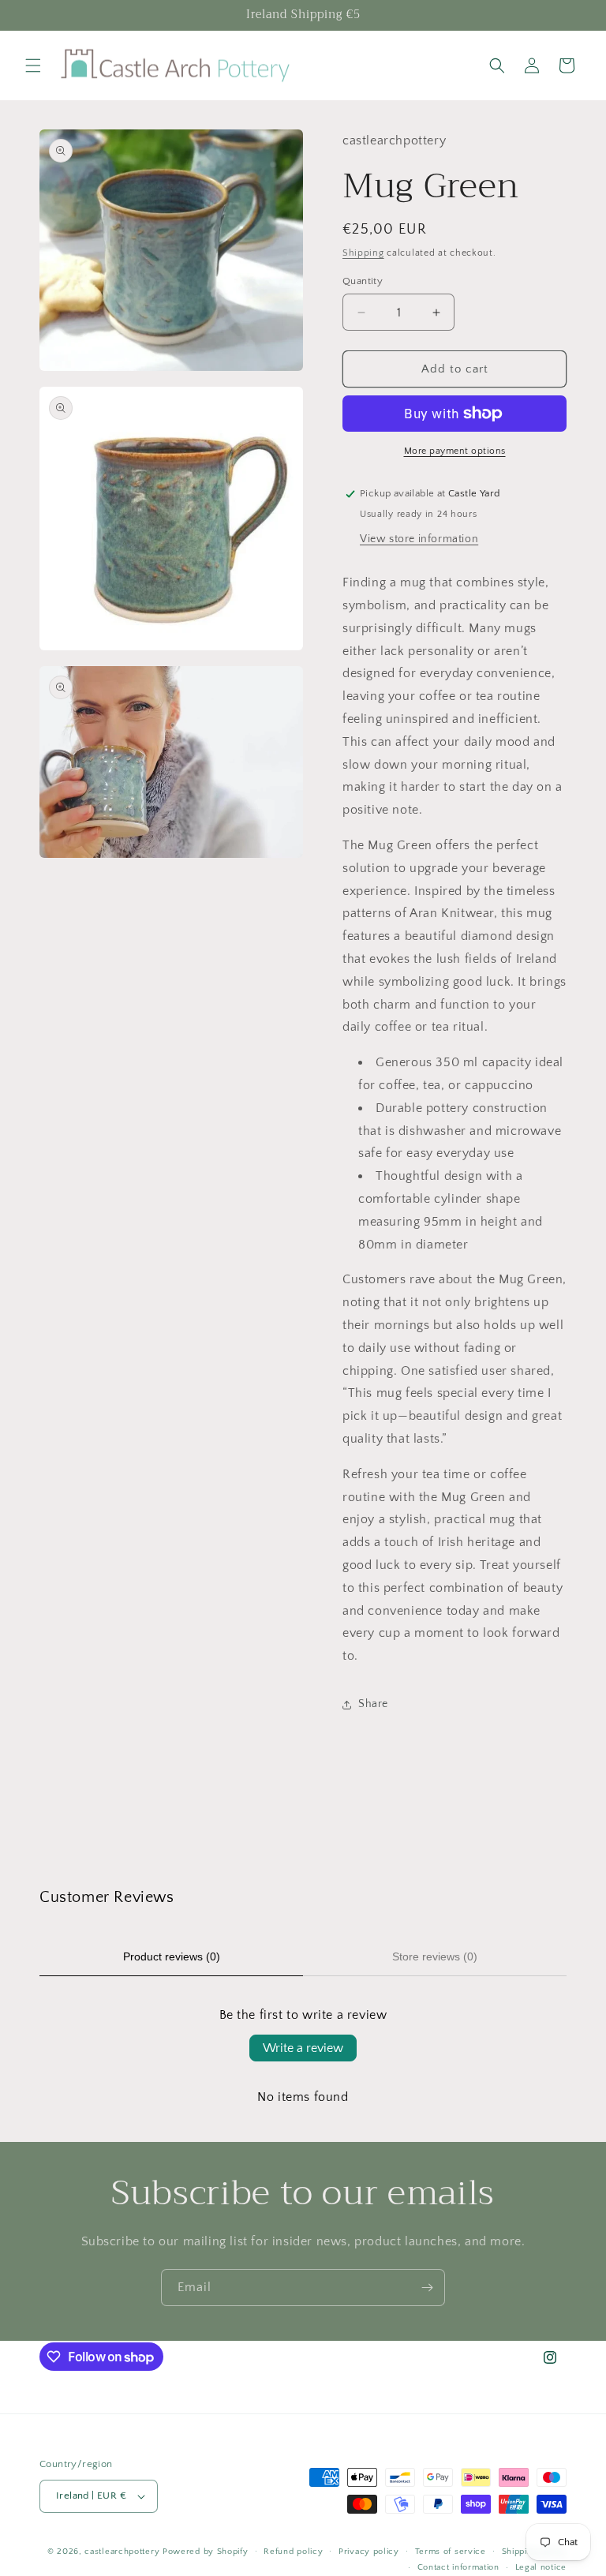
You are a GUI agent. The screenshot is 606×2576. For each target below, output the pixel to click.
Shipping (363, 253)
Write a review (303, 2048)
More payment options (455, 451)
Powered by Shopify (206, 2552)
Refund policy (293, 2552)
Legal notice (541, 2567)
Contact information (458, 2567)
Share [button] (373, 1704)
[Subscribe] (427, 2288)
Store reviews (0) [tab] (435, 1956)
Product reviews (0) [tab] (172, 1956)
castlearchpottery (122, 2552)
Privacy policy (369, 2552)
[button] (33, 66)
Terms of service (451, 2552)
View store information (419, 539)
